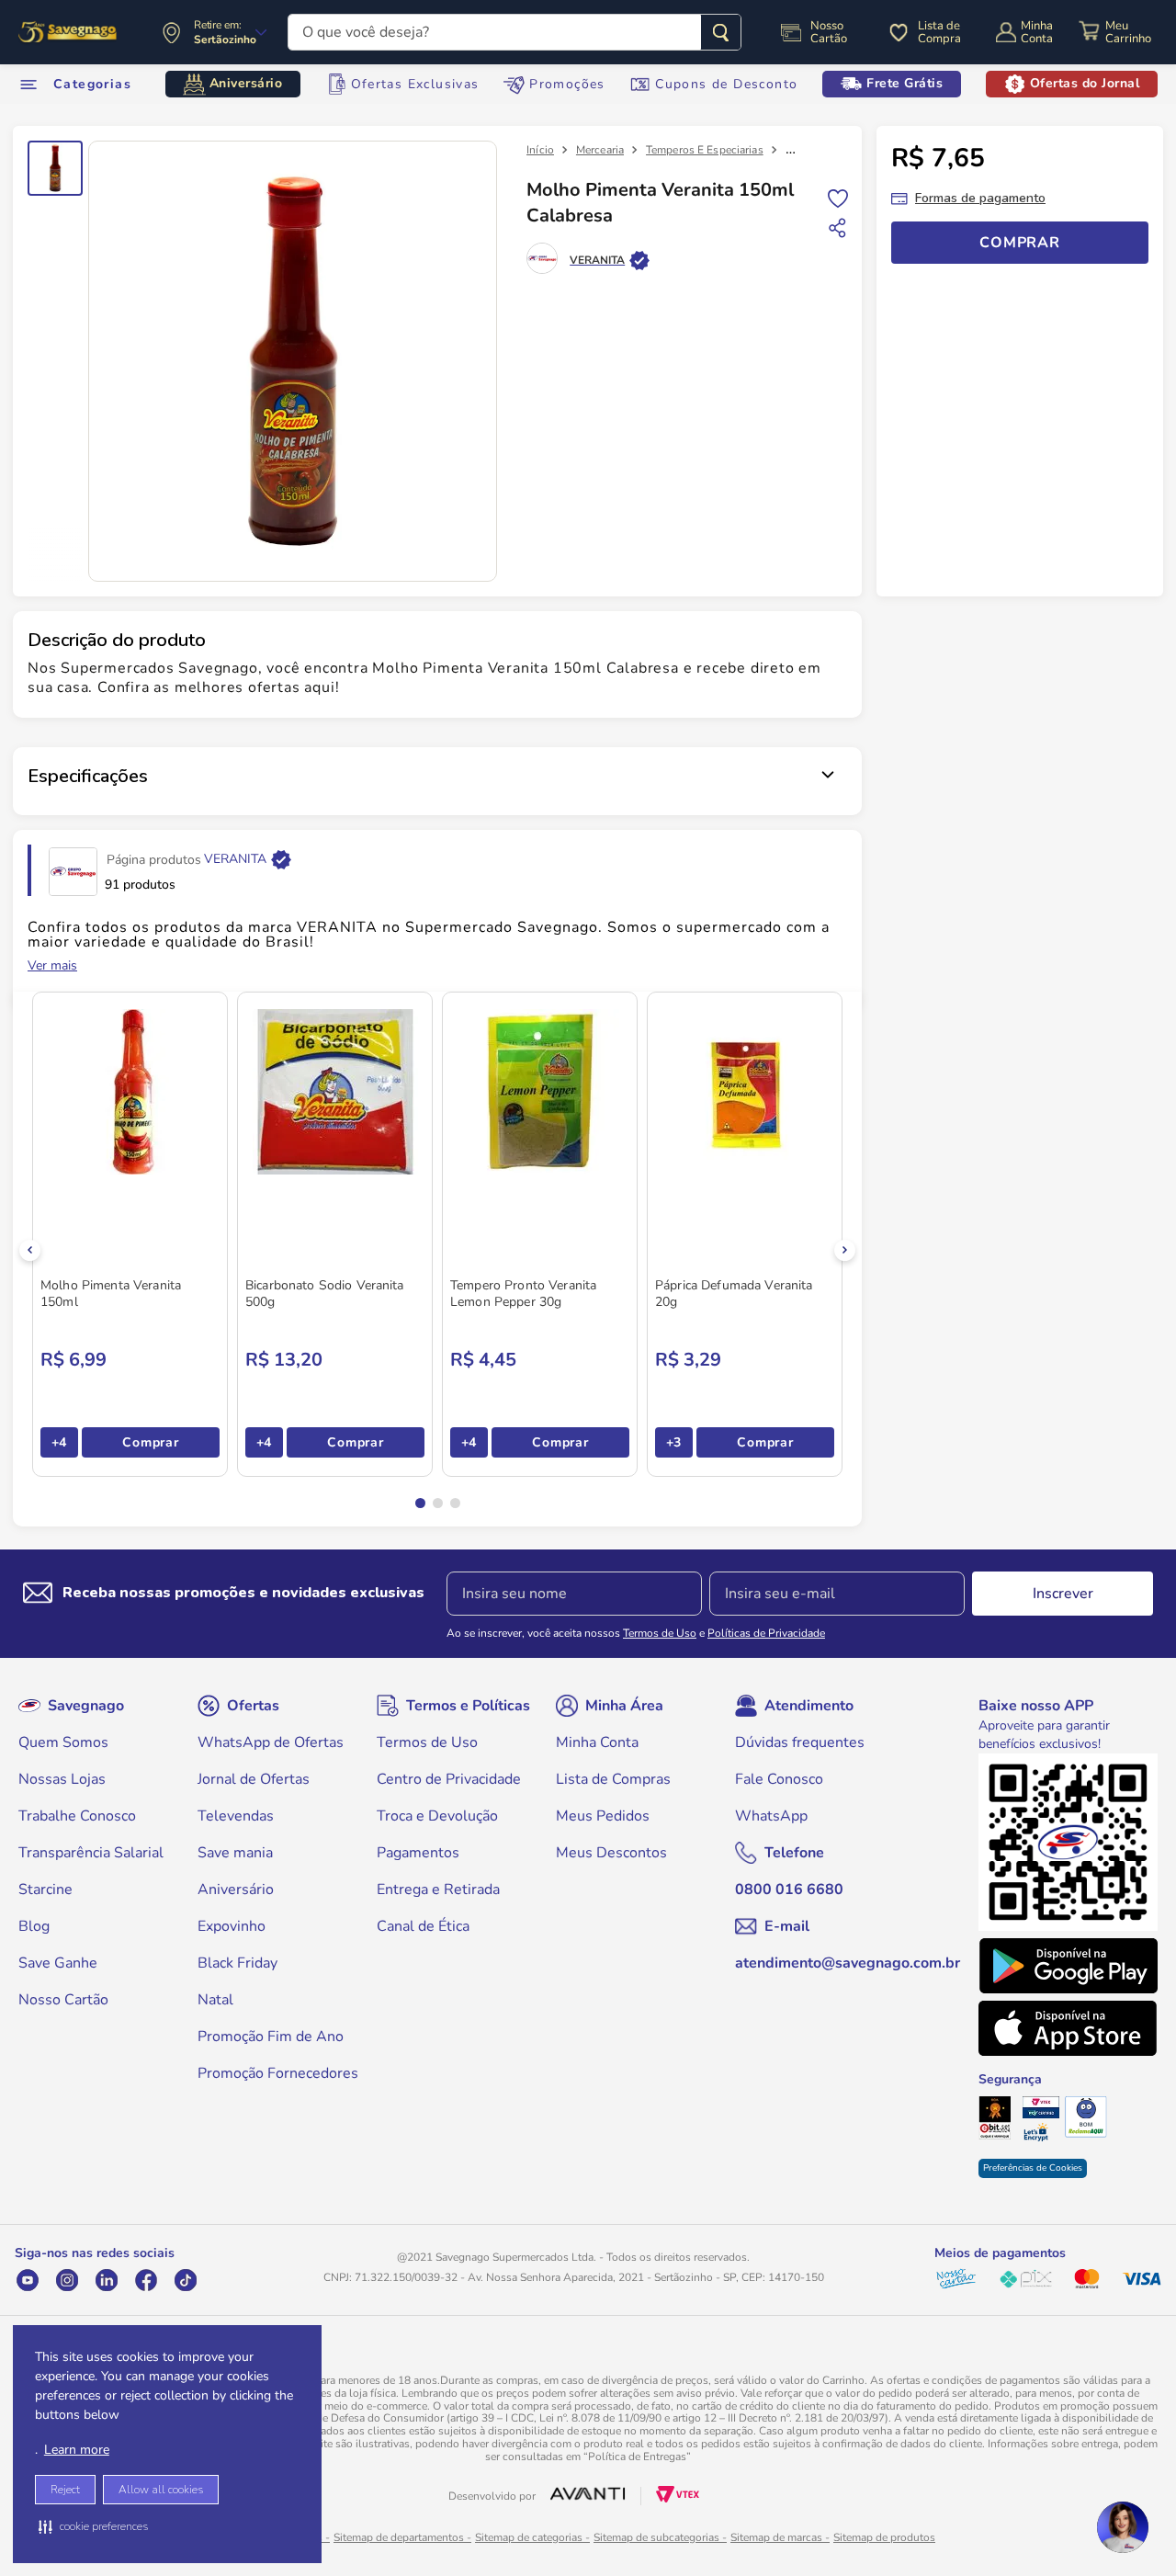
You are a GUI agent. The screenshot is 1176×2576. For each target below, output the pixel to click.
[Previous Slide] (30, 1250)
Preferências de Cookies (1033, 2168)
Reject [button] (65, 2490)
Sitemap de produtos (884, 2537)
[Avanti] (588, 2496)
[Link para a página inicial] (540, 150)
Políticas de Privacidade (766, 1633)
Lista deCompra (939, 32)
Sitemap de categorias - (532, 2537)
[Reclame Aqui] (1086, 2119)
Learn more (77, 2450)
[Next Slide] (845, 1250)
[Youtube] (27, 2280)
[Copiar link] (838, 228)
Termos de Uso (660, 1633)
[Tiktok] (185, 2280)
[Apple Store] (1068, 2028)
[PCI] (1043, 2109)
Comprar (150, 1442)
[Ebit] (1000, 2120)
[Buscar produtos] (721, 32)
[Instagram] (67, 2280)
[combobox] (514, 32)
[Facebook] (146, 2280)
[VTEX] (678, 2498)
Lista (838, 197)
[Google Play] (1068, 1966)
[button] (93, 2526)
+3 (674, 1442)
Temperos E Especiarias (705, 150)
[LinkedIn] (106, 2280)
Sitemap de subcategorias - (660, 2537)
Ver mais (52, 966)
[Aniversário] (68, 32)
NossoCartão (829, 32)
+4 (59, 1442)
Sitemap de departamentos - (402, 2537)
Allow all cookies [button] (161, 2490)
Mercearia (600, 150)
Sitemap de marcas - (780, 2537)
